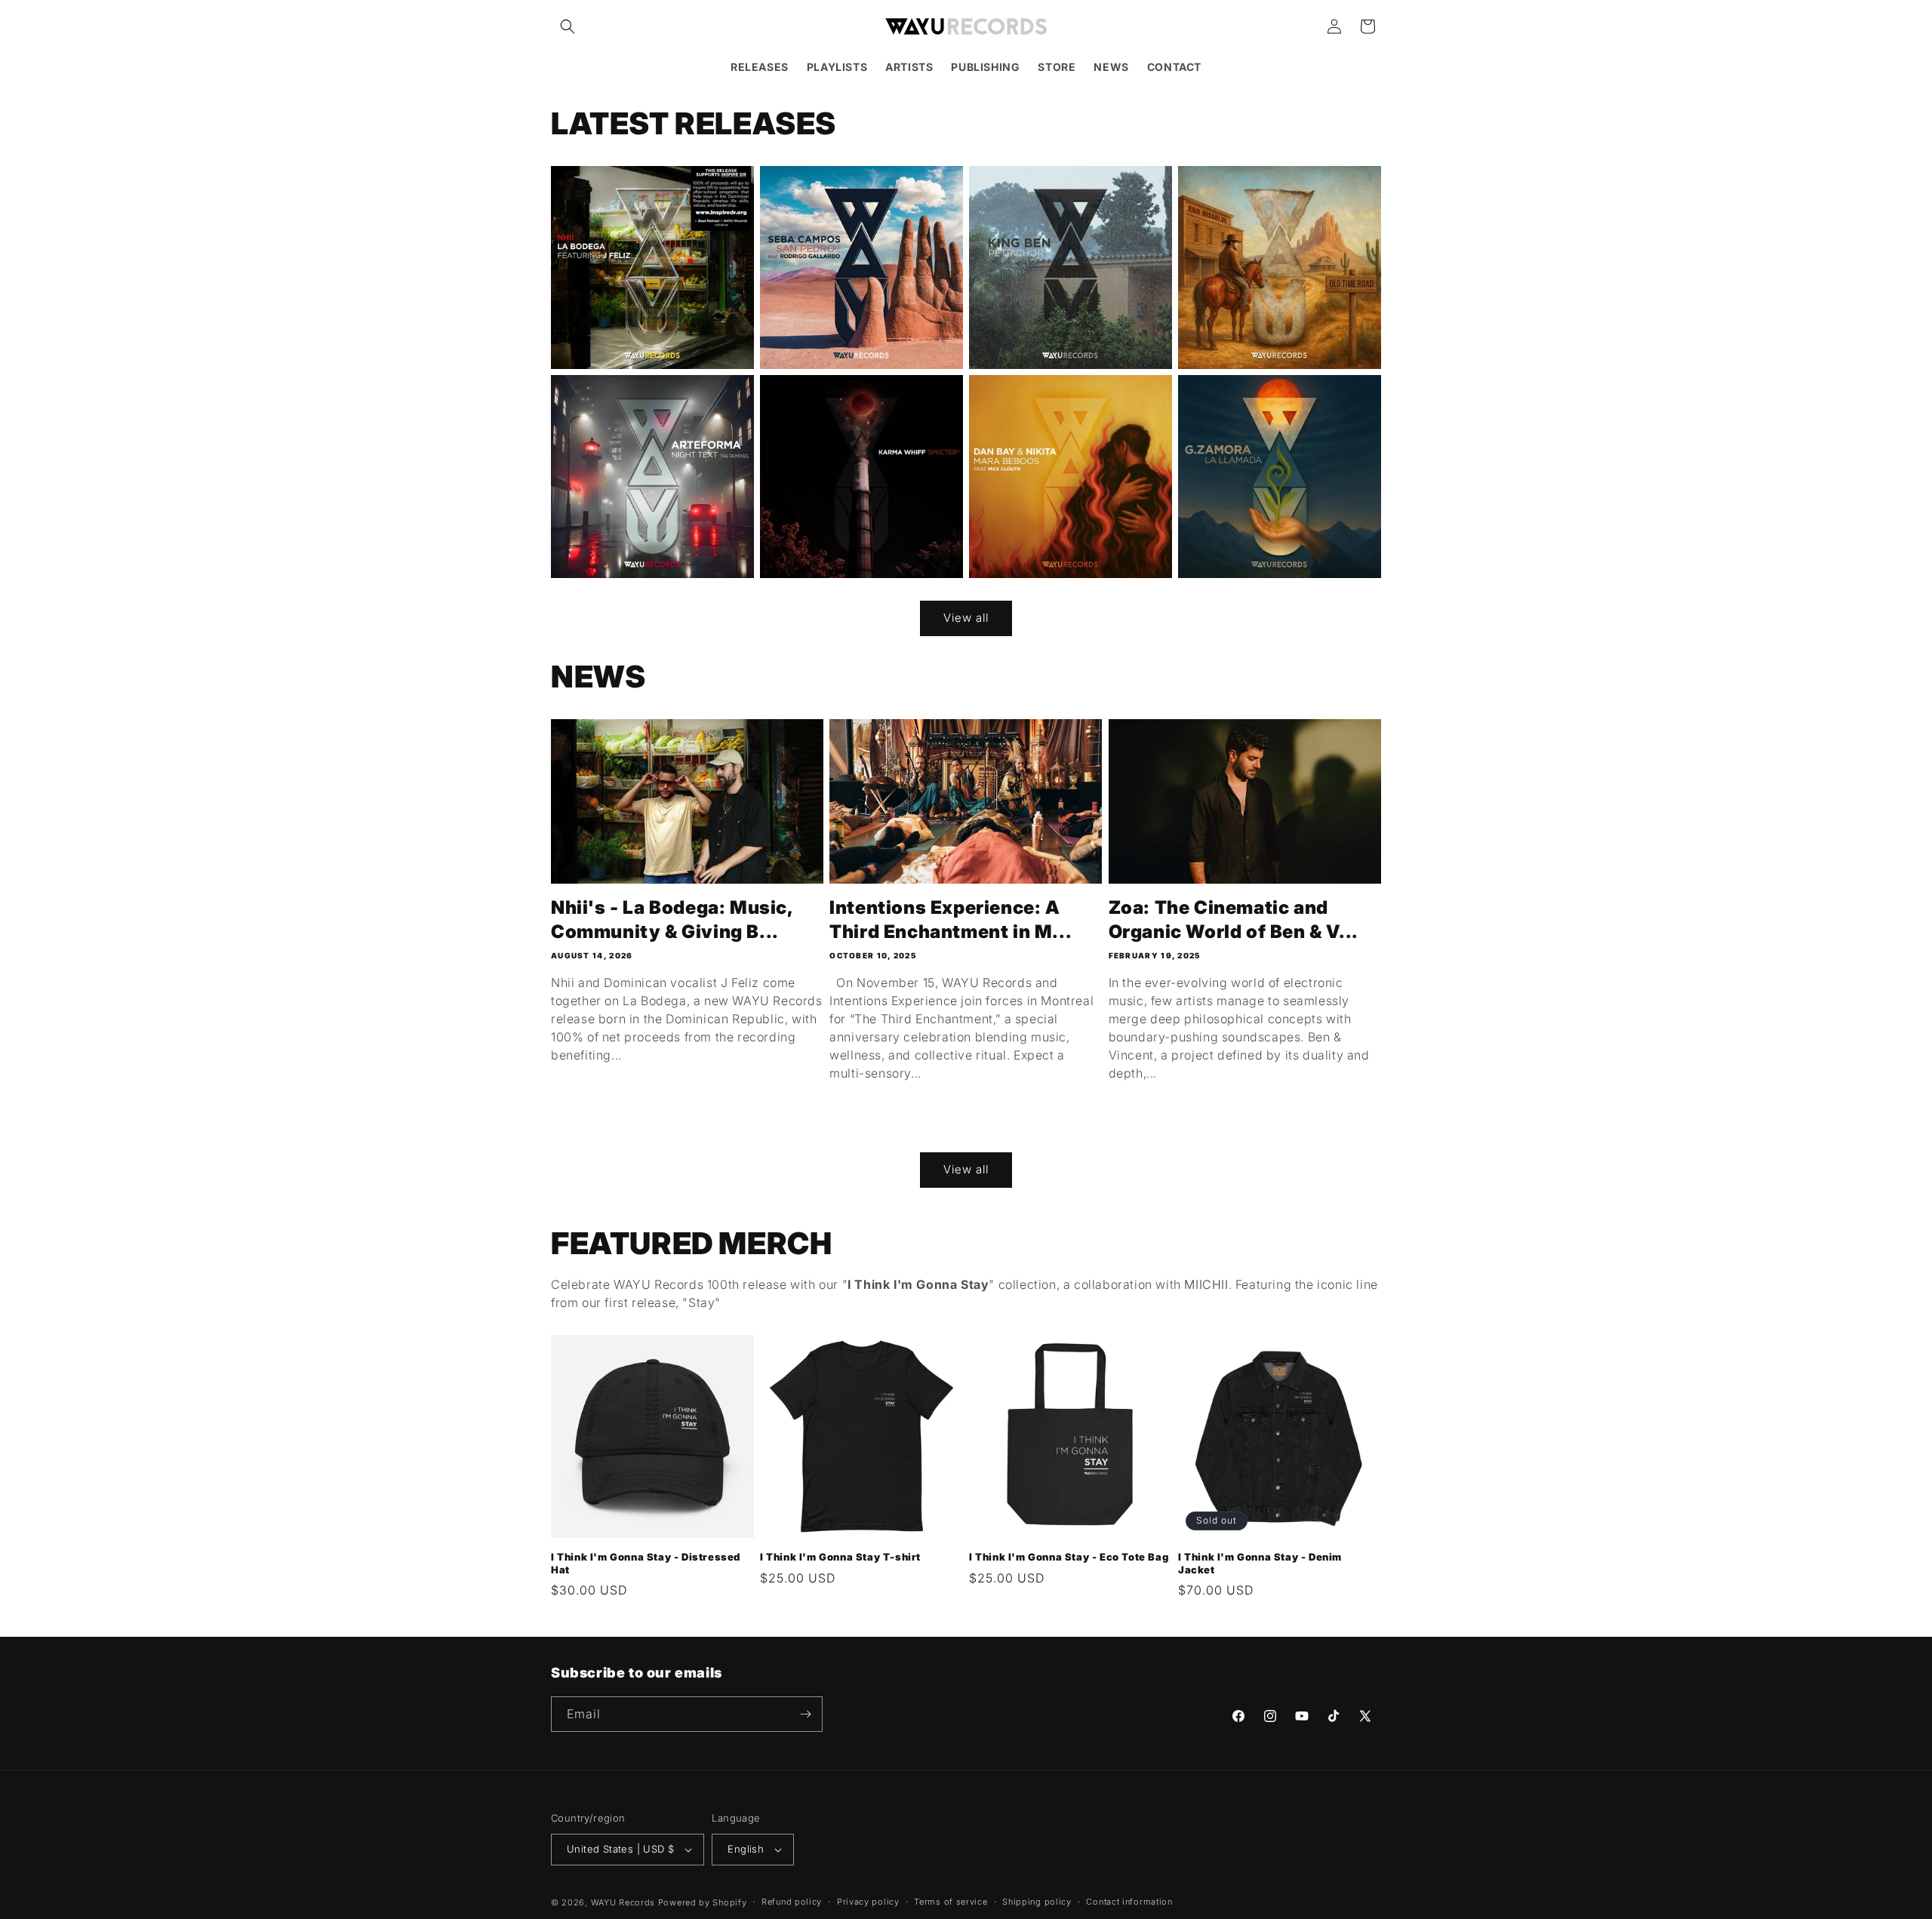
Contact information (1129, 1902)
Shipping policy (1037, 1902)
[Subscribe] (805, 1714)
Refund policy (792, 1902)
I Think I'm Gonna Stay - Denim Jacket (1260, 1563)
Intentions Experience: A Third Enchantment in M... (951, 919)
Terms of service (951, 1902)
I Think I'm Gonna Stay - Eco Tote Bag (1069, 1557)
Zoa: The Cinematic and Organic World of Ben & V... (1234, 919)
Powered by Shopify (703, 1902)
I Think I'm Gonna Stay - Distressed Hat (646, 1563)
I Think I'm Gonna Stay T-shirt (840, 1557)
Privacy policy (868, 1902)
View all (966, 618)
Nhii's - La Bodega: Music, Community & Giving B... (672, 919)
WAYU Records (623, 1902)
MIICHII (1206, 1284)
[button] (568, 26)
